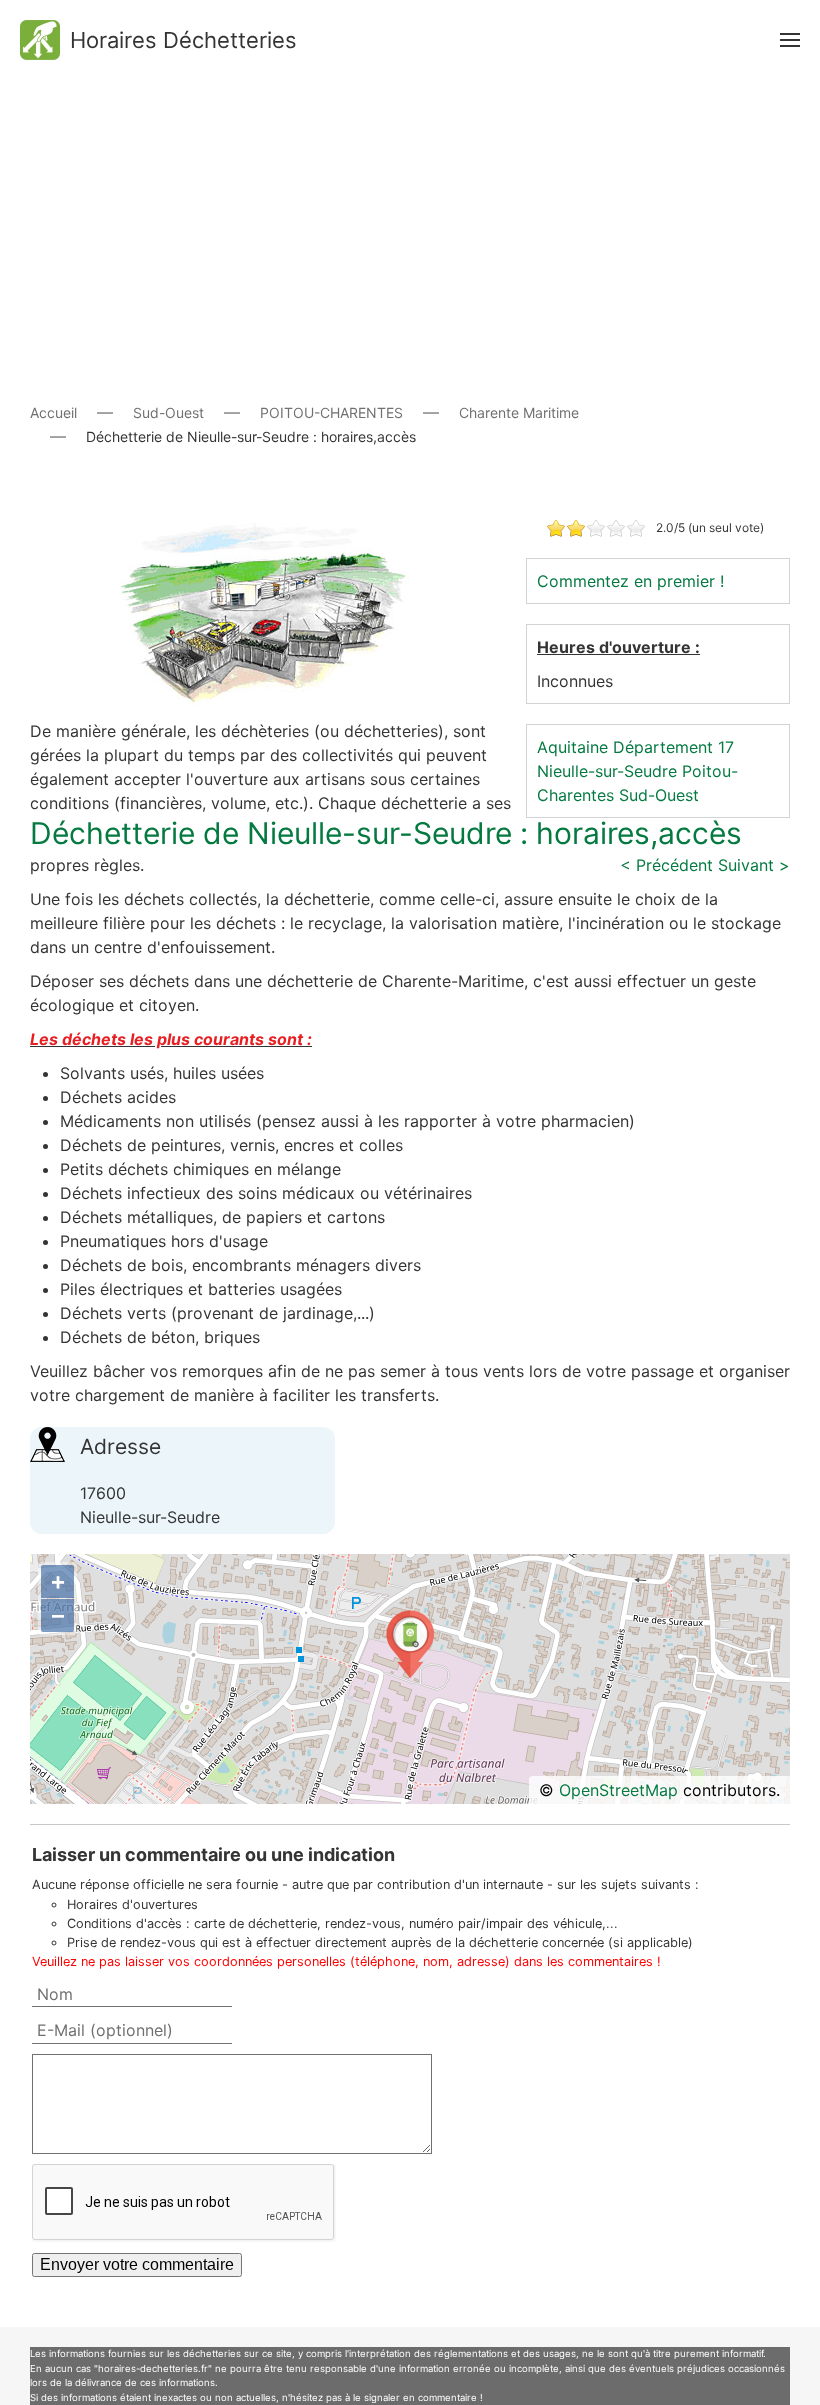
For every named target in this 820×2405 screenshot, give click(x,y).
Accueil (53, 412)
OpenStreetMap (618, 1790)
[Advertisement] (410, 220)
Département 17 (673, 747)
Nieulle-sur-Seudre (607, 771)
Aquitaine (572, 747)
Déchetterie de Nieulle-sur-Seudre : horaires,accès (386, 833)
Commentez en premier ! (630, 581)
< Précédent (666, 865)
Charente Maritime (519, 412)
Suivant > (754, 865)
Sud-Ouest (659, 795)
